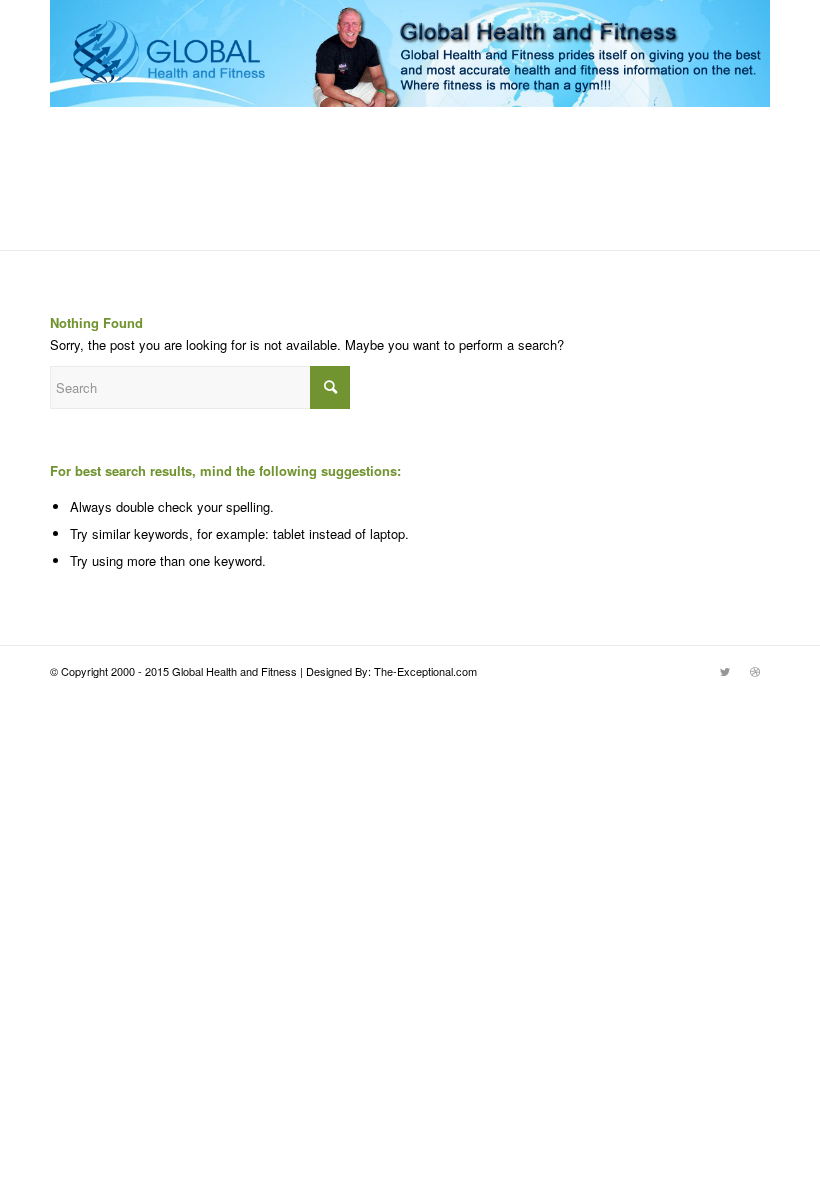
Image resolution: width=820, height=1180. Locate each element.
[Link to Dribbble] (755, 671)
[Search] (758, 260)
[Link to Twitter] (725, 671)
